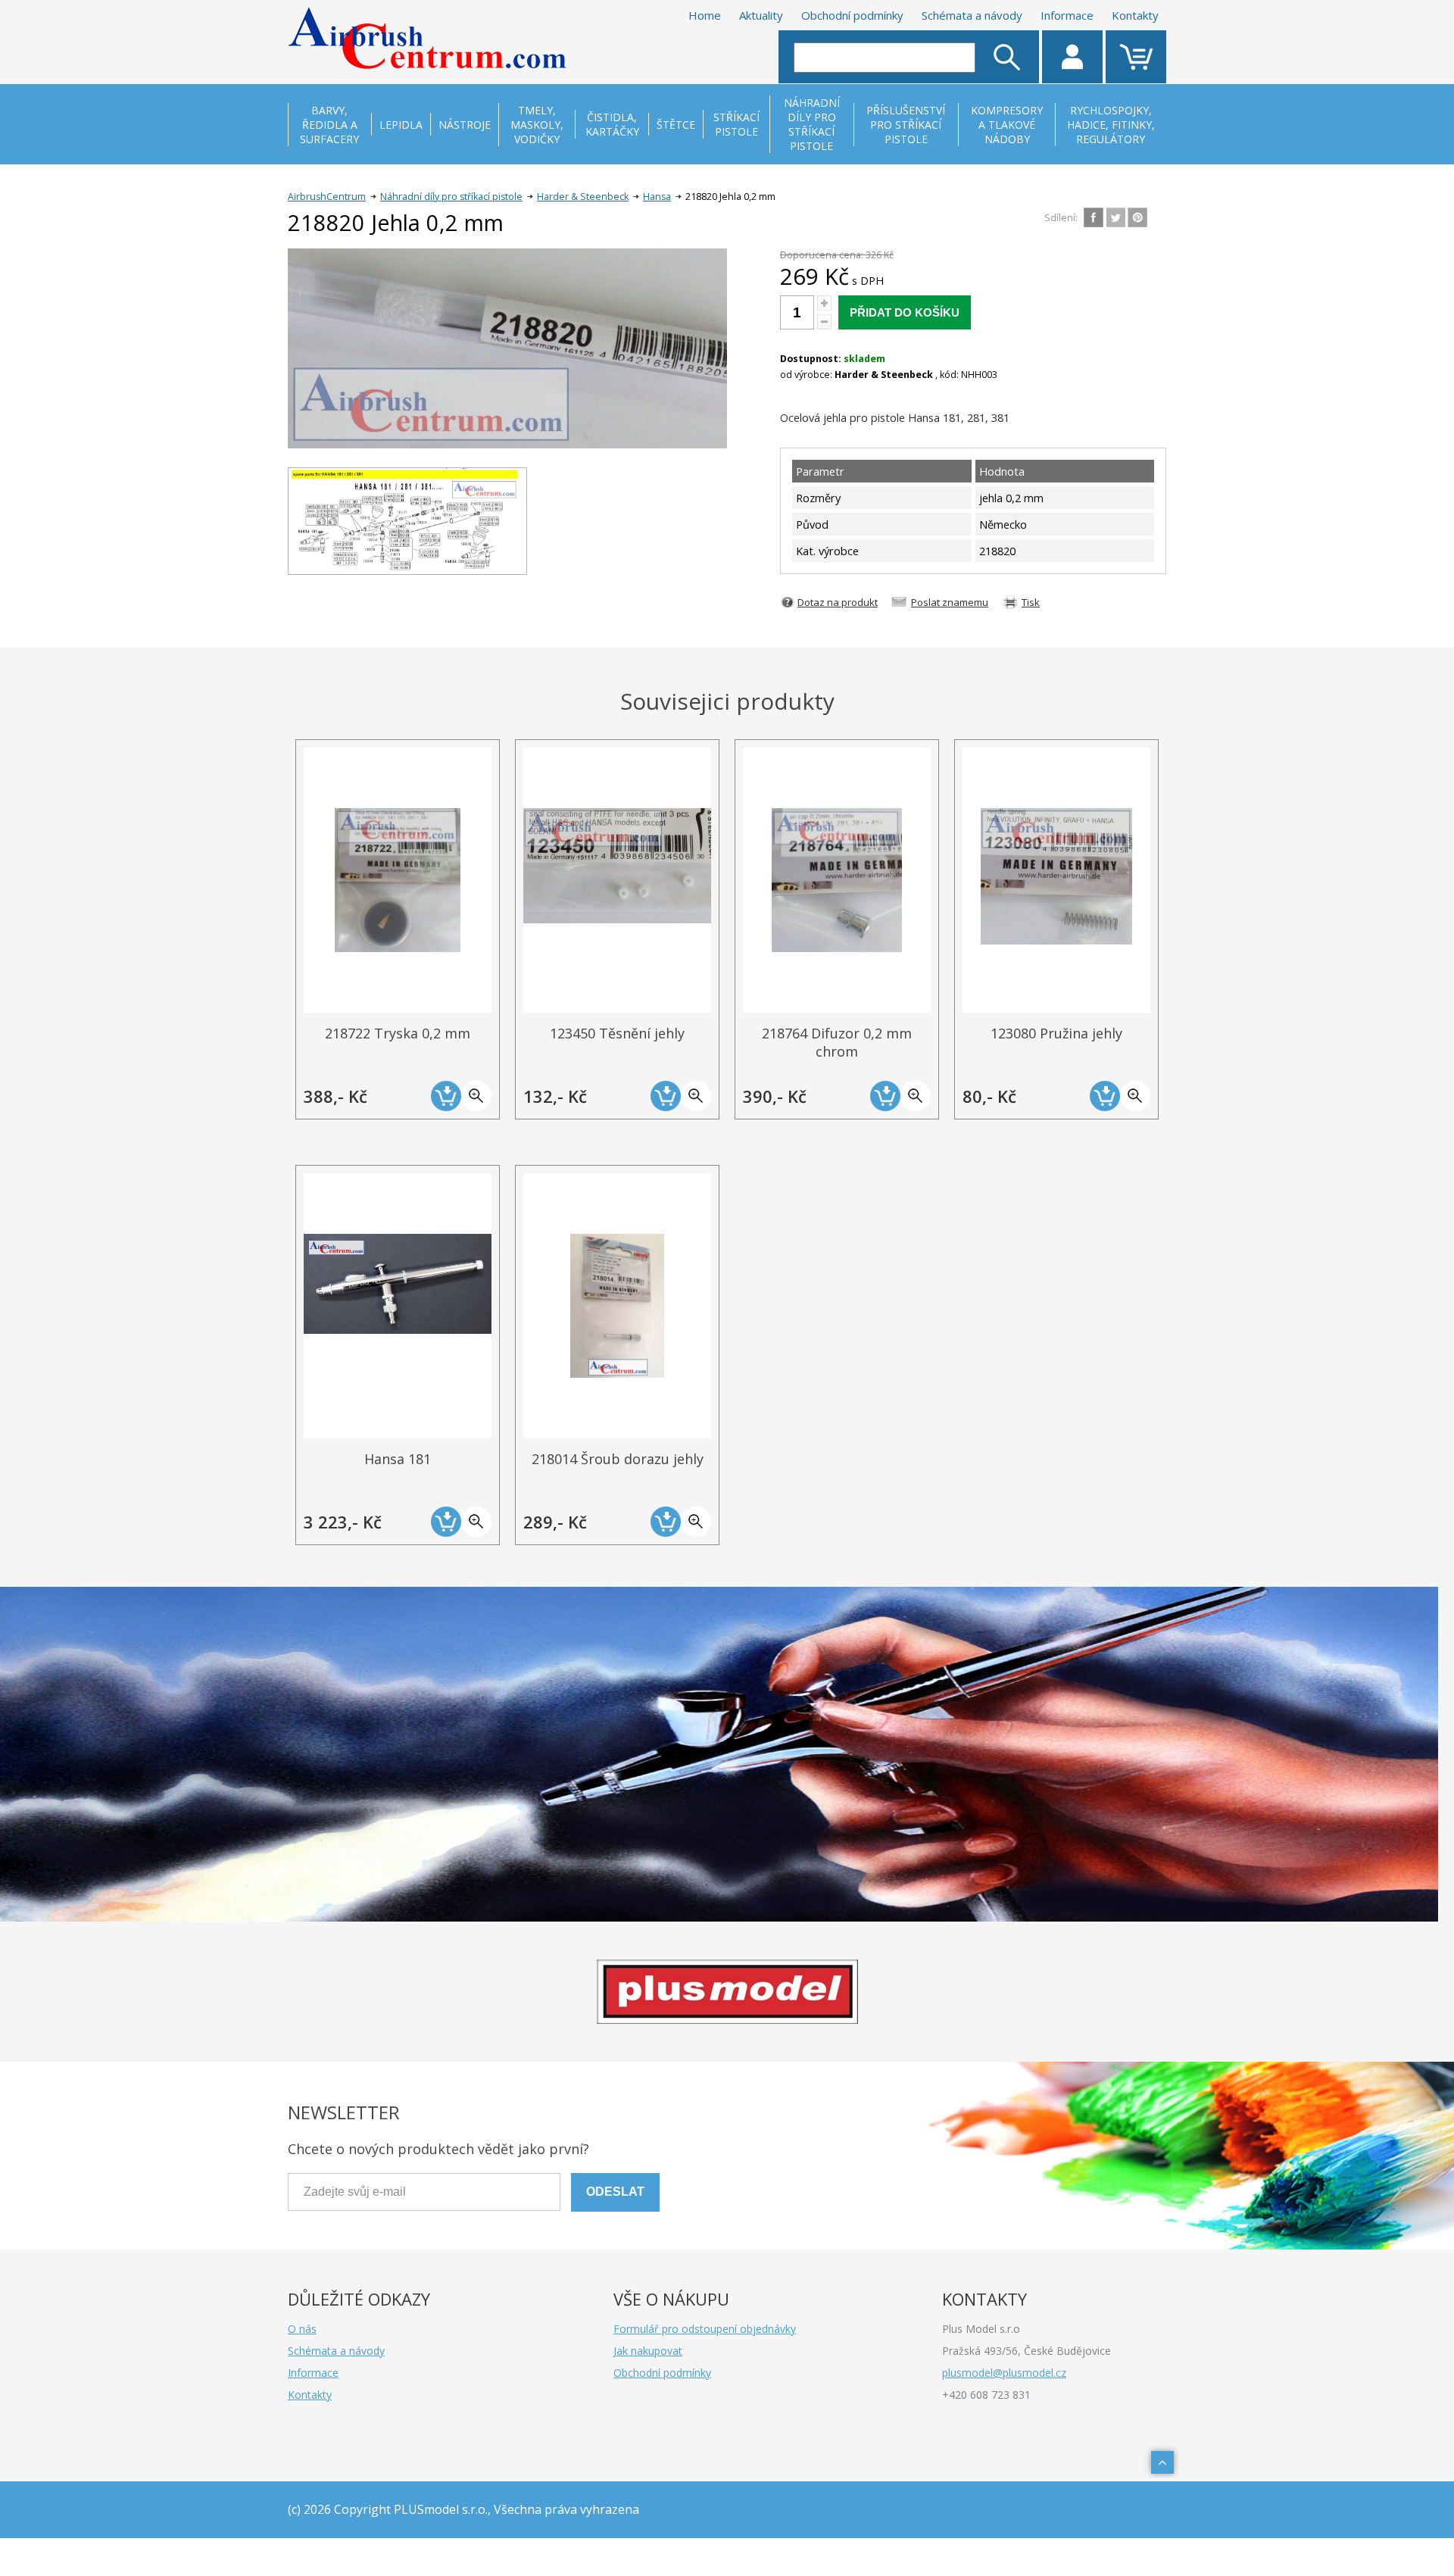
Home (705, 15)
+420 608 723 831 (986, 2395)
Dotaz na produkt (838, 602)
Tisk (1031, 602)
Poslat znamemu (950, 602)
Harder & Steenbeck (583, 197)
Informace (1067, 15)
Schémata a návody (972, 15)
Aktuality (761, 15)
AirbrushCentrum (327, 197)
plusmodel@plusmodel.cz (1004, 2373)
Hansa (657, 197)
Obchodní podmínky (852, 15)
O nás (302, 2329)
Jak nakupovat (648, 2351)
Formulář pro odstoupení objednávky (705, 2329)
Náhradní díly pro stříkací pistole (451, 197)
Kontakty (1135, 15)
